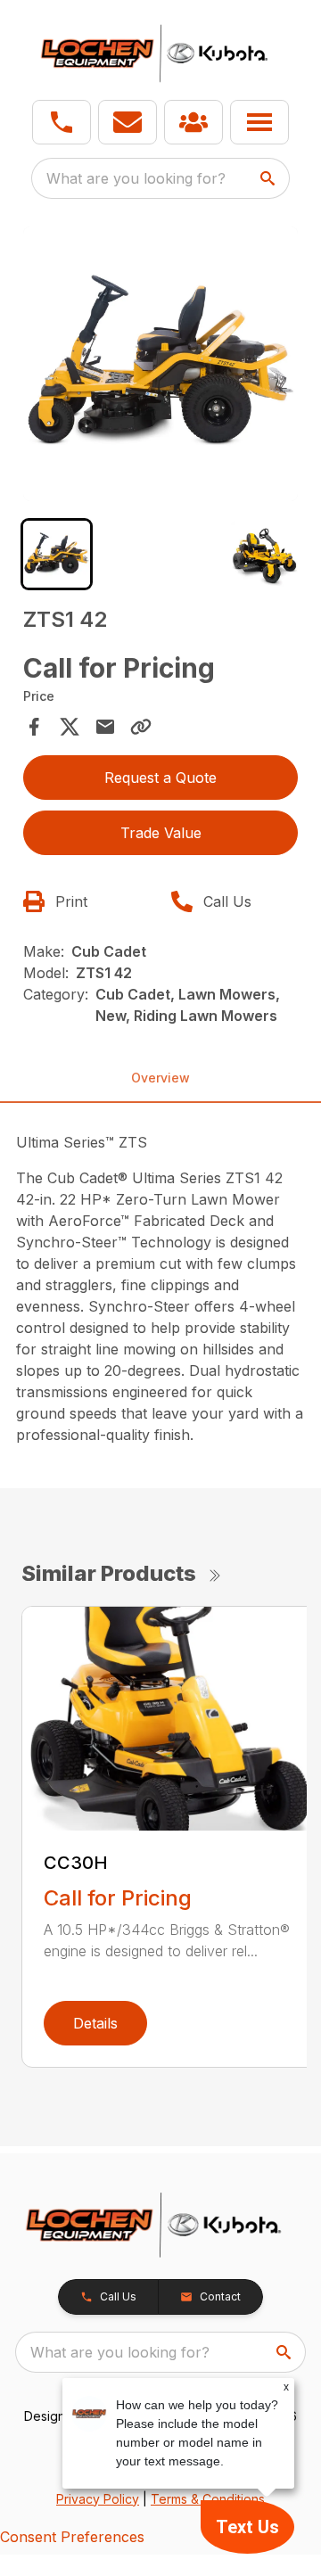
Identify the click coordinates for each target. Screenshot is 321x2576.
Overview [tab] (160, 1078)
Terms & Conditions (208, 2499)
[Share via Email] (105, 727)
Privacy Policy (98, 2499)
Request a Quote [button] (160, 778)
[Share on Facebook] (34, 727)
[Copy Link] (141, 727)
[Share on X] (70, 727)
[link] (193, 122)
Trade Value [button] (161, 833)
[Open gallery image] (160, 364)
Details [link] (95, 2023)
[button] (62, 122)
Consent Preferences (72, 2537)
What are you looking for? (136, 178)
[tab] (57, 554)
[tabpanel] (160, 366)
